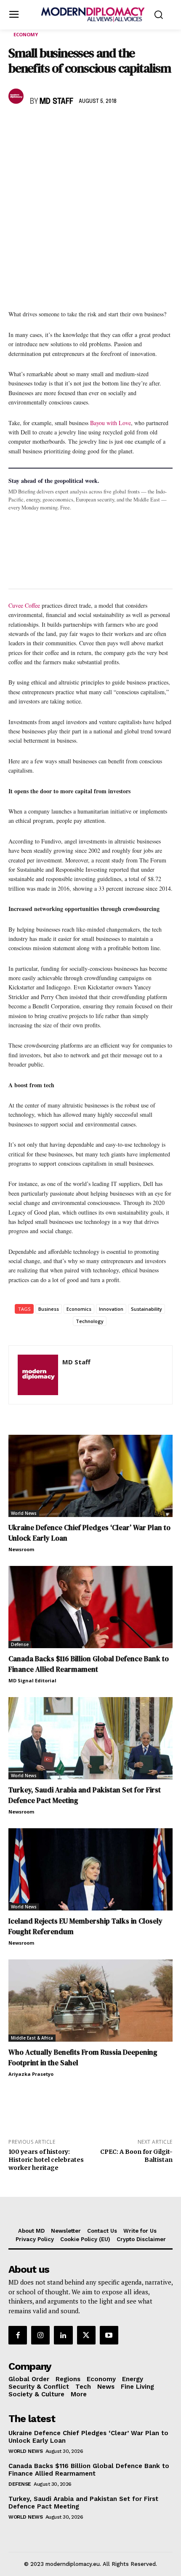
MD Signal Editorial (32, 1680)
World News (24, 1513)
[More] (133, 126)
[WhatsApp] (56, 126)
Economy (26, 34)
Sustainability (146, 1309)
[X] (36, 126)
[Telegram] (114, 126)
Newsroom (21, 1549)
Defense (20, 1644)
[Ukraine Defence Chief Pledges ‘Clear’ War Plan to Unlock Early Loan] (90, 1476)
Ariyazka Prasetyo (31, 2074)
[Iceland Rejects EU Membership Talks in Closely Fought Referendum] (90, 1869)
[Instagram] (40, 2335)
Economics (79, 1309)
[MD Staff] (17, 96)
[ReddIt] (94, 126)
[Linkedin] (75, 126)
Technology (90, 1321)
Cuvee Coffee (24, 605)
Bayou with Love (110, 423)
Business (49, 1309)
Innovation (111, 1309)
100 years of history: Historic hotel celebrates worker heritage (46, 2160)
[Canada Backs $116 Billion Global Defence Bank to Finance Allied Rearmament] (90, 1607)
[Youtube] (109, 2335)
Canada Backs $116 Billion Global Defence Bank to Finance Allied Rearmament (89, 1664)
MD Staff (56, 102)
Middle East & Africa (32, 2038)
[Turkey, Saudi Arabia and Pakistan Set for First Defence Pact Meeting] (90, 1738)
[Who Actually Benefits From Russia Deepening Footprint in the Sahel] (90, 2001)
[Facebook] (17, 126)
